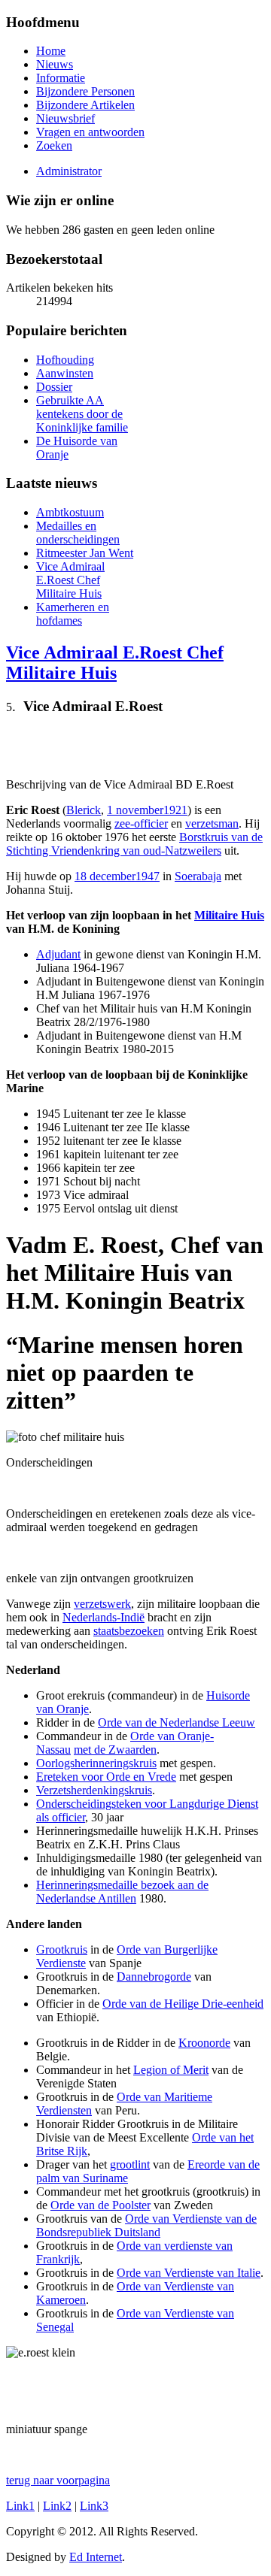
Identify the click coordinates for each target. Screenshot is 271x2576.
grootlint (130, 2164)
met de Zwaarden (115, 1750)
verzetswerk (102, 1604)
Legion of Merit (171, 2070)
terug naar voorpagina (58, 2480)
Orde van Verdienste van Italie (189, 2273)
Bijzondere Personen (85, 91)
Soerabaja (198, 876)
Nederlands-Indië (104, 1617)
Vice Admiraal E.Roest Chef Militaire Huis (115, 663)
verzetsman (212, 823)
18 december (105, 876)
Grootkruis (62, 1949)
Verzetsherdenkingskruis (94, 1790)
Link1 (20, 2506)
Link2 (57, 2506)
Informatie (61, 78)
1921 (175, 810)
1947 (148, 876)
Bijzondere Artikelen (85, 105)
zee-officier (141, 823)
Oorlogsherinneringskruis (96, 1763)
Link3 (94, 2506)
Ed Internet (96, 2557)
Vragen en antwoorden (90, 132)
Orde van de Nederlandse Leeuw (177, 1722)
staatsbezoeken (129, 1631)
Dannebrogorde (154, 1977)
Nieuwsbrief (65, 118)
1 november (135, 810)
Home (51, 51)
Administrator (69, 171)
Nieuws (55, 64)
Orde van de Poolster (100, 2205)
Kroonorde (204, 2043)
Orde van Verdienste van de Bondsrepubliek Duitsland (146, 2225)
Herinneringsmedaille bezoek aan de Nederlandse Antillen (122, 1892)
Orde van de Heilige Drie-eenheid (183, 2004)
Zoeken (54, 145)
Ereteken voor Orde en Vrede (106, 1777)
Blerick (84, 810)
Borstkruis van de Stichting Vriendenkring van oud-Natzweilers (134, 844)
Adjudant (58, 954)
